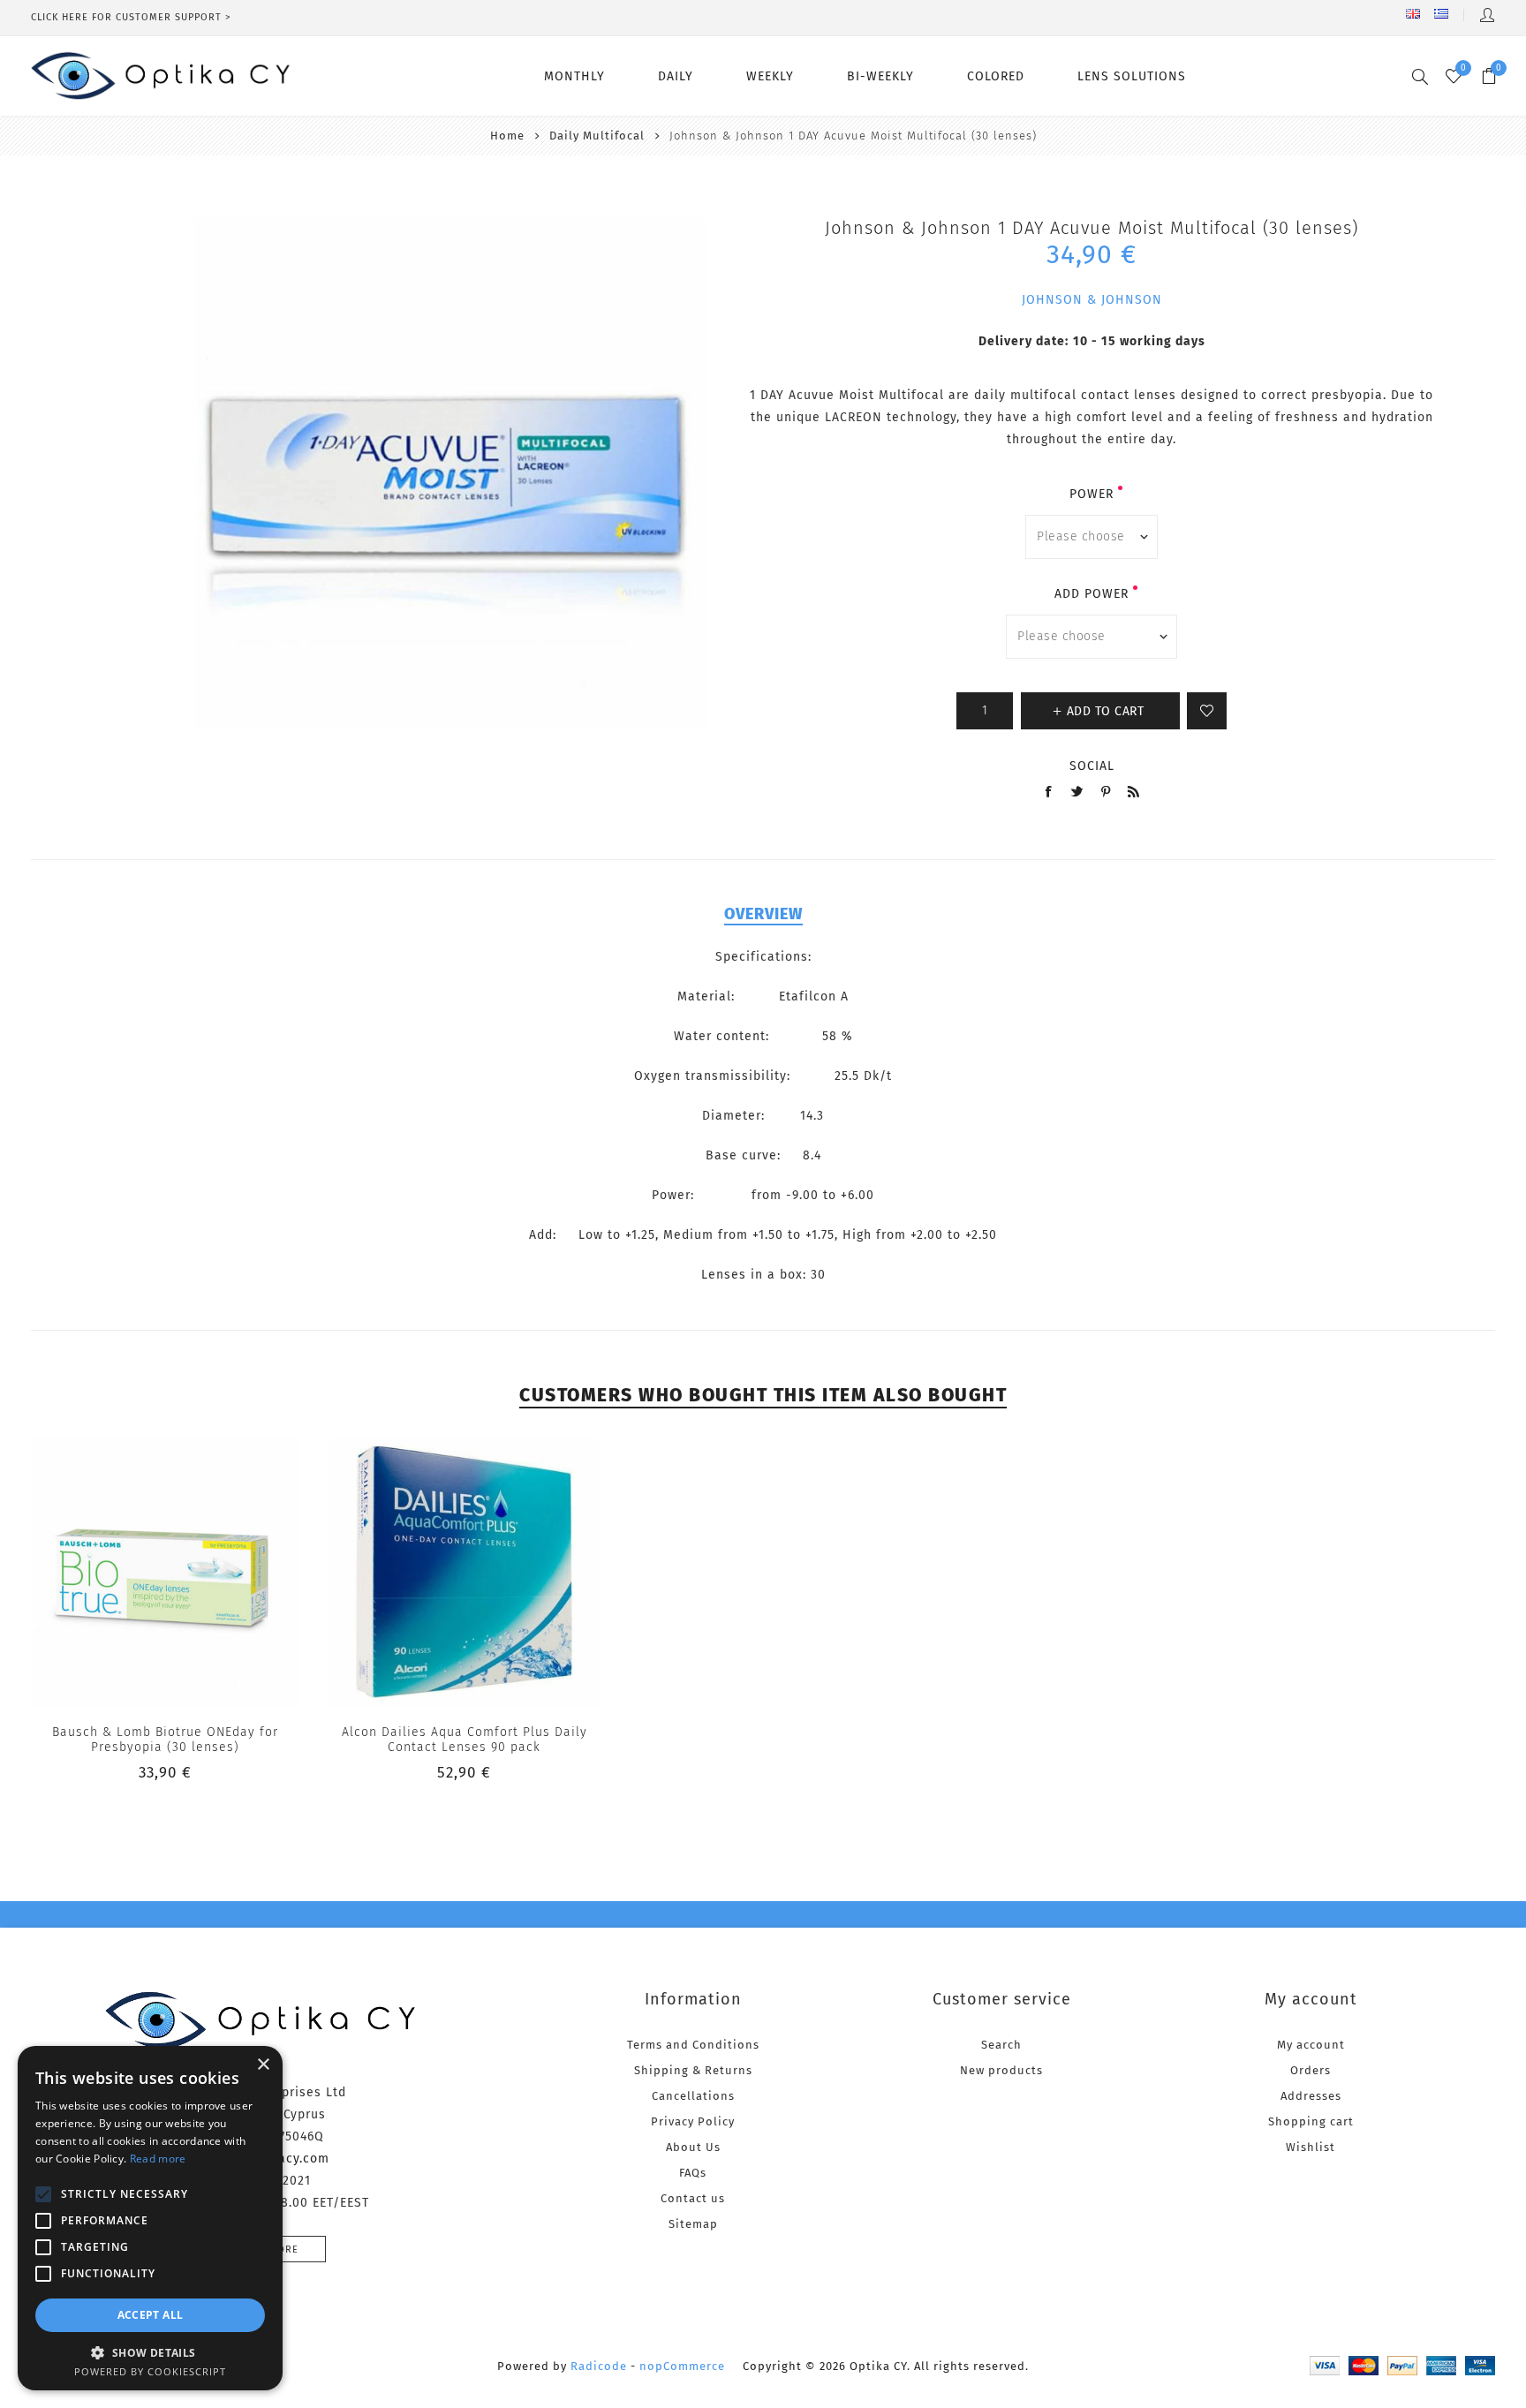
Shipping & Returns (693, 2070)
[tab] (763, 914)
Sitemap (693, 2224)
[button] (150, 2352)
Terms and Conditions (693, 2045)
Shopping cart (1311, 2121)
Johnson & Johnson (1092, 300)
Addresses (1311, 2096)
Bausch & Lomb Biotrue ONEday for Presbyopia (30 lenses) (165, 1740)
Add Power (1092, 594)
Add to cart (201, 1572)
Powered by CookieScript (150, 2371)
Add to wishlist (1207, 711)
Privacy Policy (693, 2121)
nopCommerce (682, 2366)
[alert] (150, 2218)
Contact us (693, 2198)
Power (1092, 494)
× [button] (263, 2065)
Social (1092, 766)
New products (1001, 2070)
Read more (158, 2159)
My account (1311, 2045)
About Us (693, 2147)
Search (1001, 2045)
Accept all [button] (151, 2315)
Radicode (599, 2366)
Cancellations (693, 2096)
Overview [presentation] (763, 914)
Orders (1311, 2070)
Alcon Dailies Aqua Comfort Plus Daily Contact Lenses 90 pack (465, 1740)
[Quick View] (130, 1572)
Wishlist (1311, 2147)
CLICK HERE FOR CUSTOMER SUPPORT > (131, 17)
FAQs (693, 2173)
